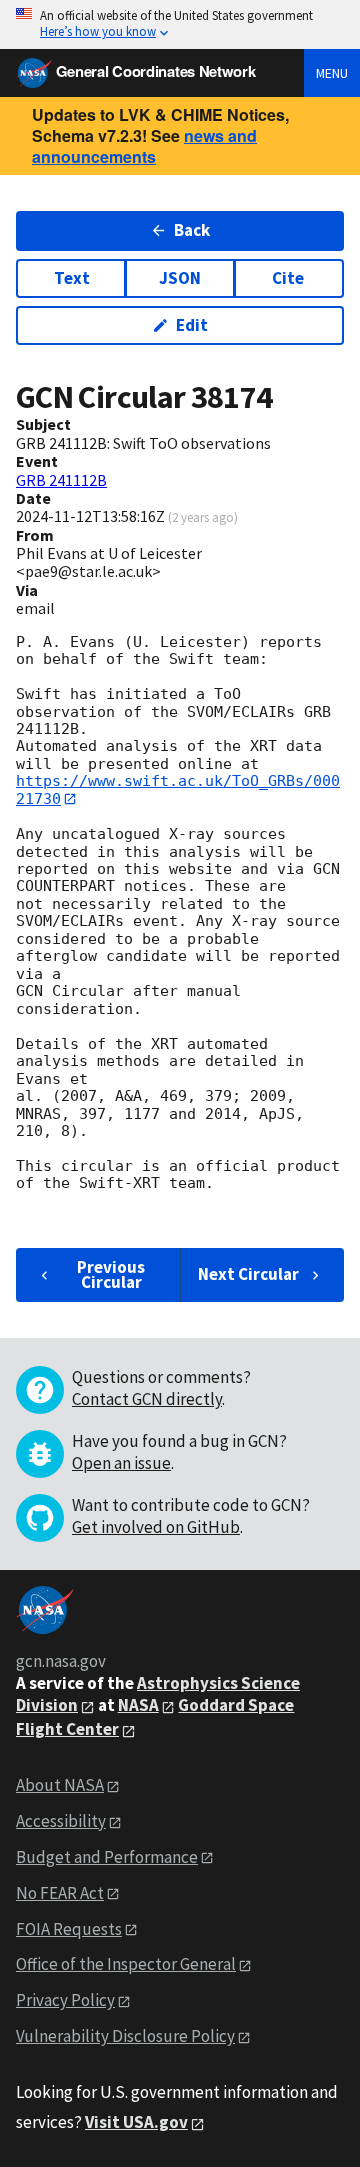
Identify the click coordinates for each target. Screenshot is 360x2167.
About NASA (60, 1785)
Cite (288, 278)
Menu (332, 73)
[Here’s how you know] (180, 24)
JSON (180, 278)
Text (72, 278)
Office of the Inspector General (126, 1964)
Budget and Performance (107, 1857)
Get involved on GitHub (156, 1527)
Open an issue (121, 1463)
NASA (138, 1705)
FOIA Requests (69, 1929)
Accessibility (61, 1821)
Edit (192, 325)
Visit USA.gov (136, 2122)
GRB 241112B (61, 480)
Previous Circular (111, 1274)
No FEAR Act (60, 1893)
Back (192, 230)
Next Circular (248, 1274)
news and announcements (144, 146)
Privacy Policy (65, 2000)
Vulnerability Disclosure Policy (125, 2036)
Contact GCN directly (147, 1399)
